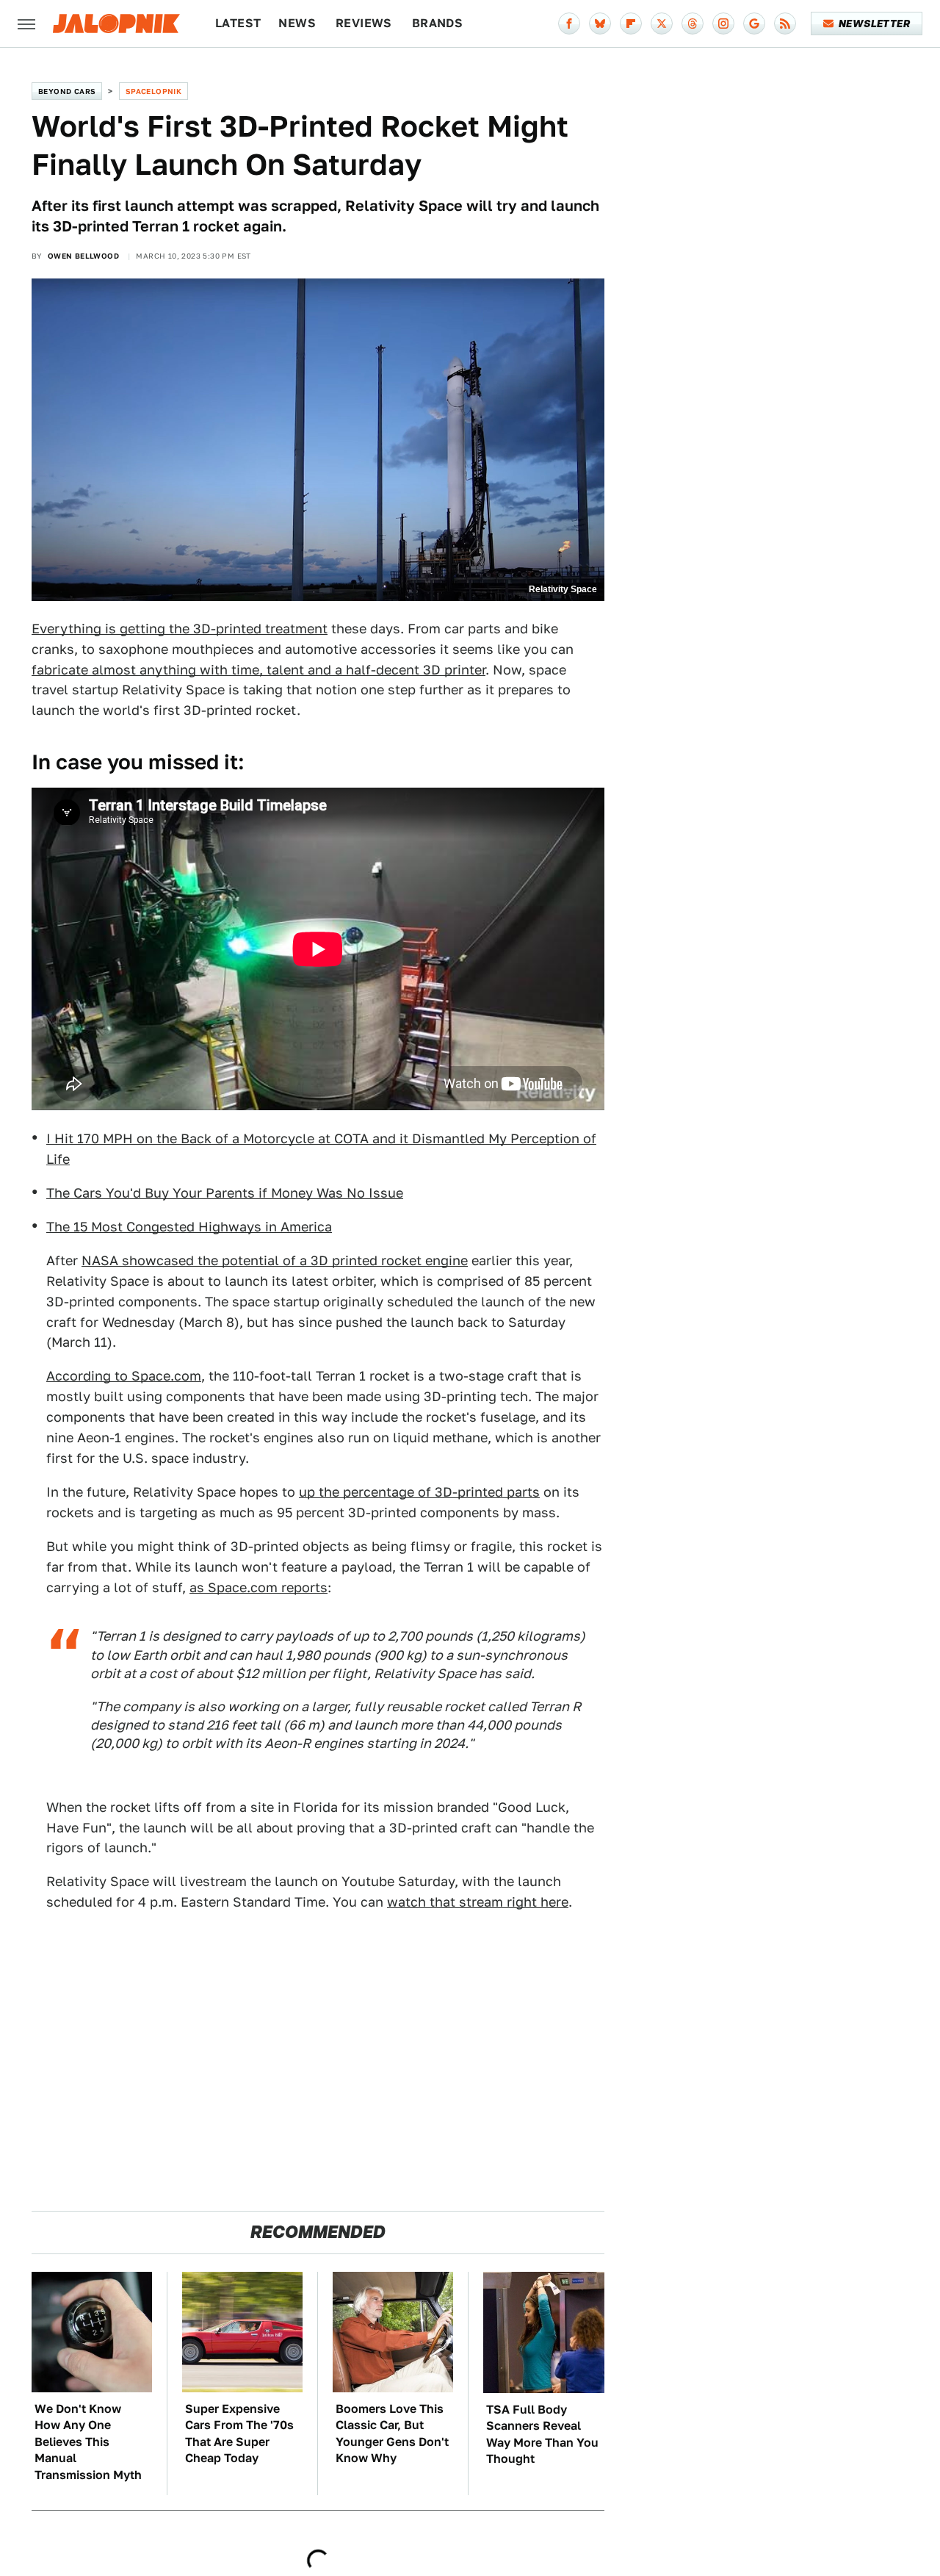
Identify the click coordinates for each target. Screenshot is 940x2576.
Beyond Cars (67, 91)
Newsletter (874, 24)
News (297, 23)
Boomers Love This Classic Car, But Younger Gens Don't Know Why (392, 2433)
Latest (238, 23)
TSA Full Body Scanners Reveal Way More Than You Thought (542, 2434)
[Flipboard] (631, 24)
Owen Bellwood (83, 256)
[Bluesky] (600, 24)
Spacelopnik (153, 91)
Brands (437, 23)
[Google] (754, 24)
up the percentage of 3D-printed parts (419, 1492)
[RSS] (785, 24)
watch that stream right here (478, 1902)
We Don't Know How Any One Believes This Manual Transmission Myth (88, 2442)
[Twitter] (662, 24)
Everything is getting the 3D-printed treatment (180, 629)
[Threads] (693, 24)
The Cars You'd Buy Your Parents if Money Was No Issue (225, 1193)
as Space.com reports (258, 1587)
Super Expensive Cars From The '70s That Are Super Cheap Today (239, 2433)
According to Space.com (124, 1376)
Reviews (364, 23)
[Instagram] (723, 24)
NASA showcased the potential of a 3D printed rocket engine (275, 1260)
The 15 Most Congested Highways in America (189, 1227)
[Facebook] (569, 24)
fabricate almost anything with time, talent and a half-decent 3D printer (258, 670)
